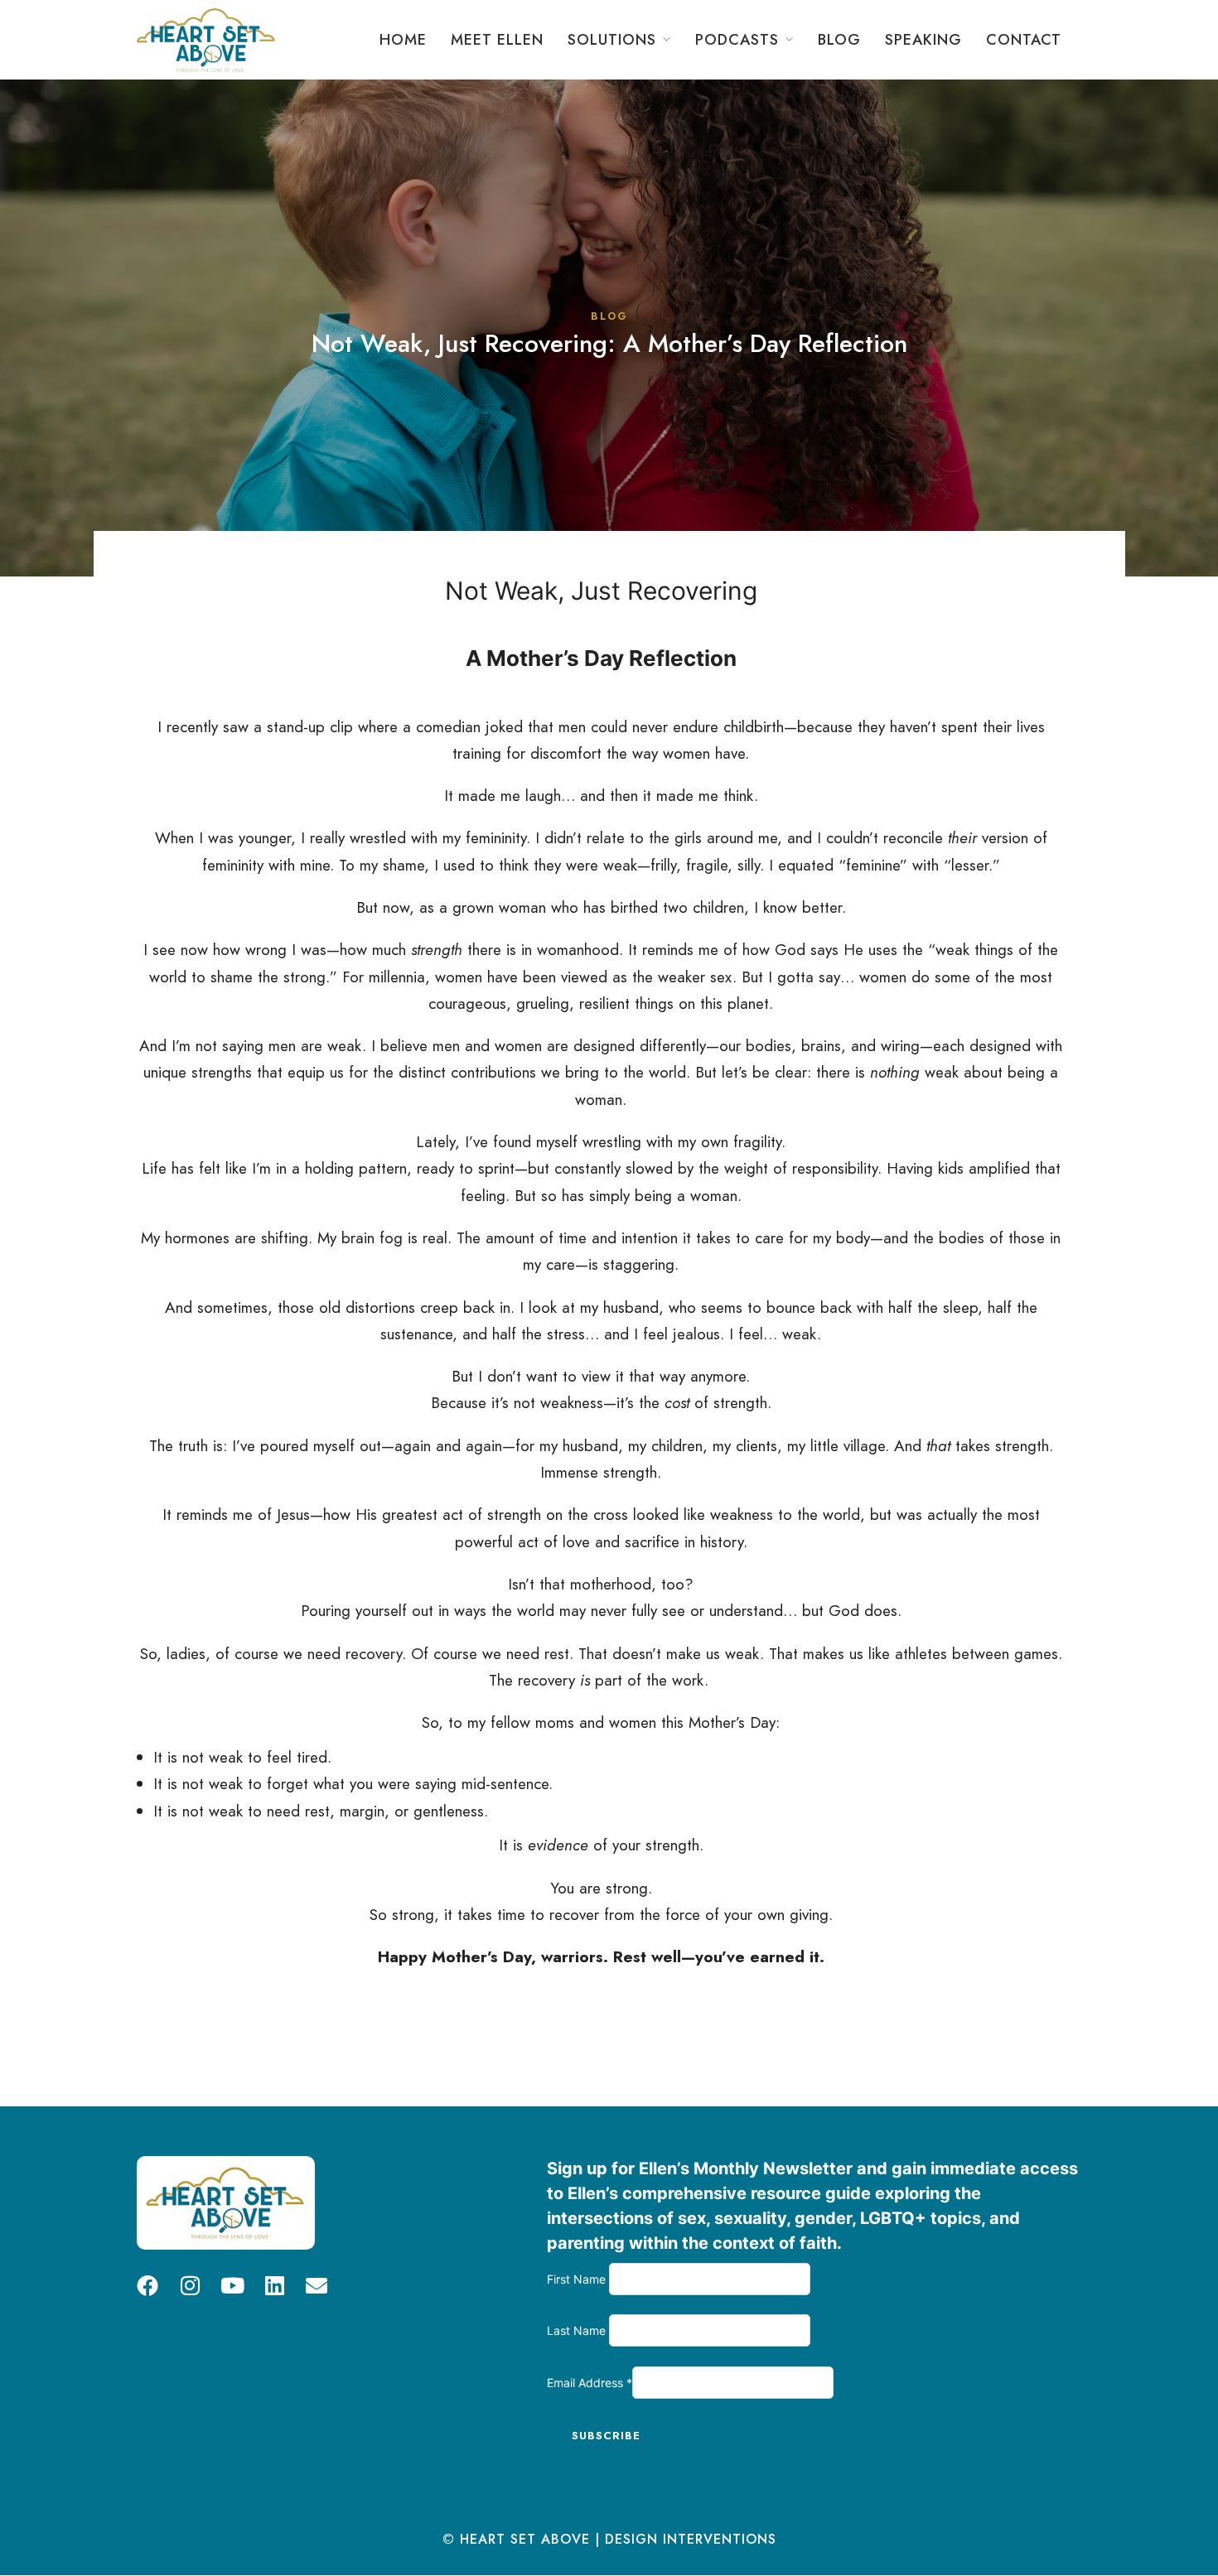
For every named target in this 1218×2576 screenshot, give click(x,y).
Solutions (612, 40)
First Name (578, 2279)
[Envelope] (317, 2285)
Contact (1024, 40)
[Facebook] (147, 2285)
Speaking (923, 40)
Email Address (590, 2383)
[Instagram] (190, 2285)
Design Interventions (691, 2539)
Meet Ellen (497, 40)
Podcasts (737, 40)
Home (403, 40)
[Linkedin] (274, 2285)
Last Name (578, 2330)
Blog (839, 40)
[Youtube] (232, 2285)
